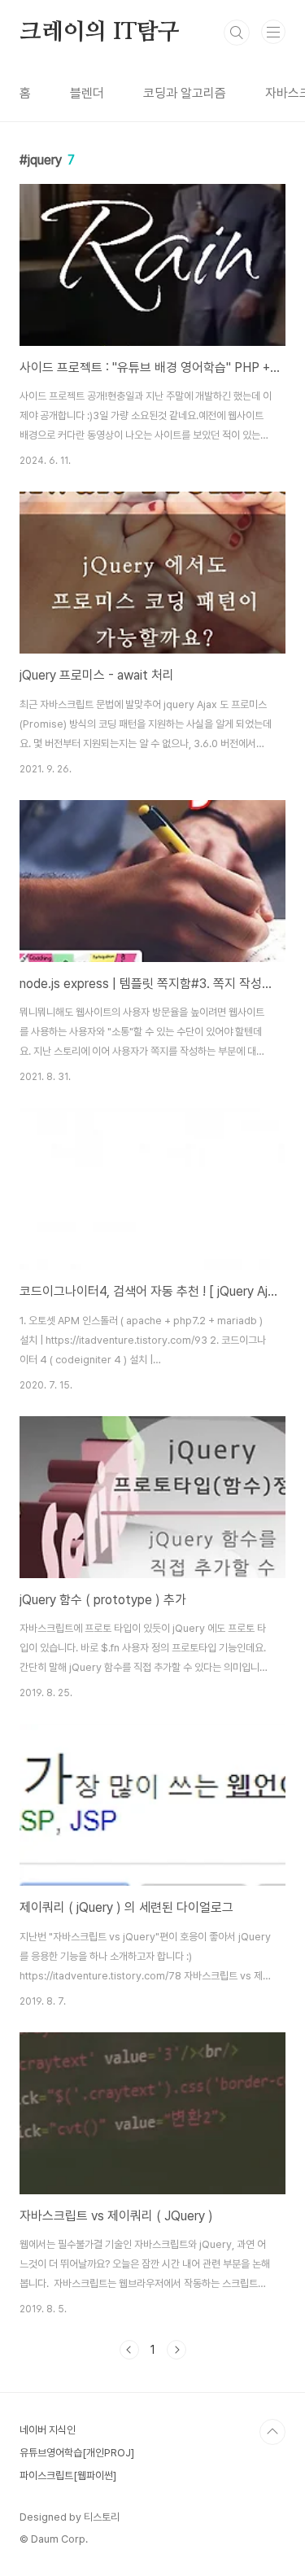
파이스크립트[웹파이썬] (68, 2475)
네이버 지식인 (48, 2430)
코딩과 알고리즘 (185, 93)
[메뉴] (273, 32)
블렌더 (87, 93)
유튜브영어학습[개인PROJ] (77, 2453)
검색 (237, 33)
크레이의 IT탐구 (100, 33)
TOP (272, 2432)
